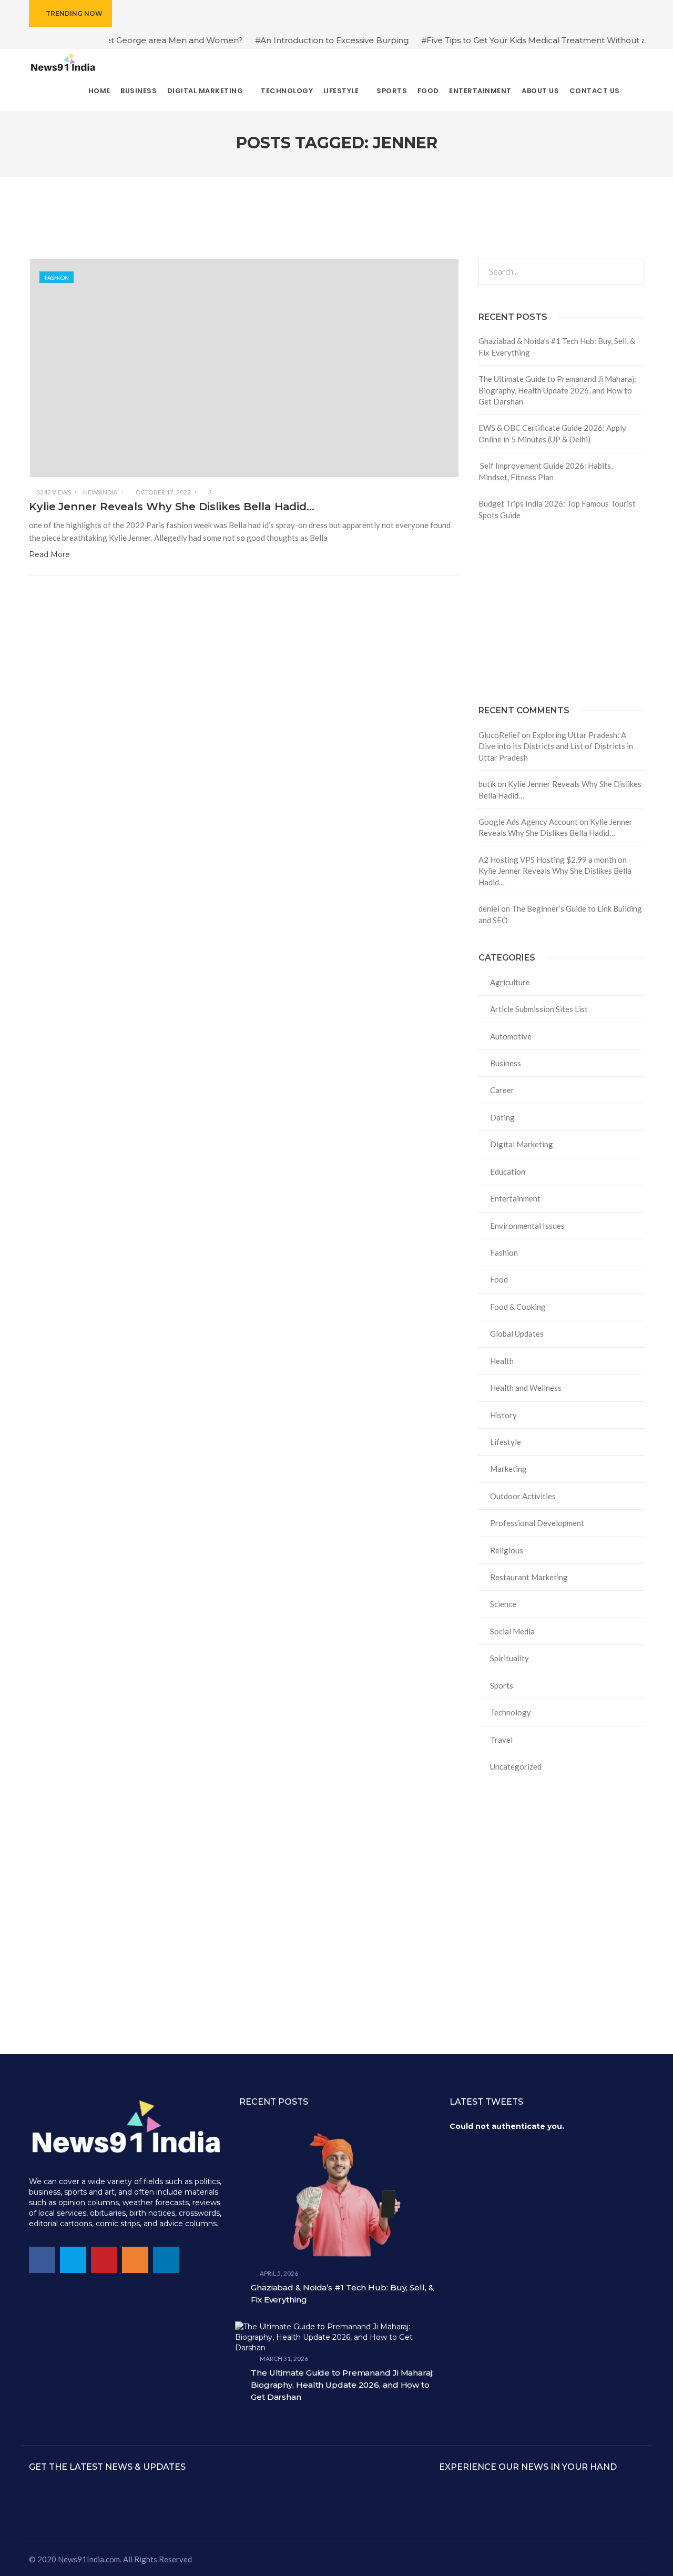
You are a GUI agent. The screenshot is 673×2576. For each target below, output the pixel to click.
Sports (502, 1685)
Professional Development (537, 1523)
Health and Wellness (526, 1388)
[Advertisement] (561, 613)
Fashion (57, 277)
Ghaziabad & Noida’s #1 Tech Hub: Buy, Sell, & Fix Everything (557, 346)
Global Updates (517, 1334)
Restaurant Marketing (529, 1577)
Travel (501, 1740)
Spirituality (509, 1658)
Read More (49, 554)
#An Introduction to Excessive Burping (289, 40)
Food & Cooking (518, 1307)
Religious (507, 1550)
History (503, 1415)
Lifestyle (506, 1442)
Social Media (512, 1631)
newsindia (100, 492)
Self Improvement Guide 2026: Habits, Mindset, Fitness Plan (545, 471)
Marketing (508, 1469)
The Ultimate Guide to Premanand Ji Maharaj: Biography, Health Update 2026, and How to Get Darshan (557, 390)
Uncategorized (516, 1766)
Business (506, 1063)
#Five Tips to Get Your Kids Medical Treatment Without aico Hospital (514, 40)
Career (502, 1090)
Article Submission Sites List (539, 1009)
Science (503, 1604)
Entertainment (515, 1198)
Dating (502, 1117)
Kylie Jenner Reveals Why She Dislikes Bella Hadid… (172, 507)
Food (499, 1279)
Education (508, 1171)
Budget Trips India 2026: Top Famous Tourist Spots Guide (557, 509)
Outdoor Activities (523, 1496)
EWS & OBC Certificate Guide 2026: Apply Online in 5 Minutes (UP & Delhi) (552, 433)
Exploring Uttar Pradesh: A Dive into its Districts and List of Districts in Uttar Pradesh (556, 746)
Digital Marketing (522, 1144)
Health (502, 1361)
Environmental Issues (527, 1226)
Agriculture (510, 982)
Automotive (511, 1036)
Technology (511, 1712)
